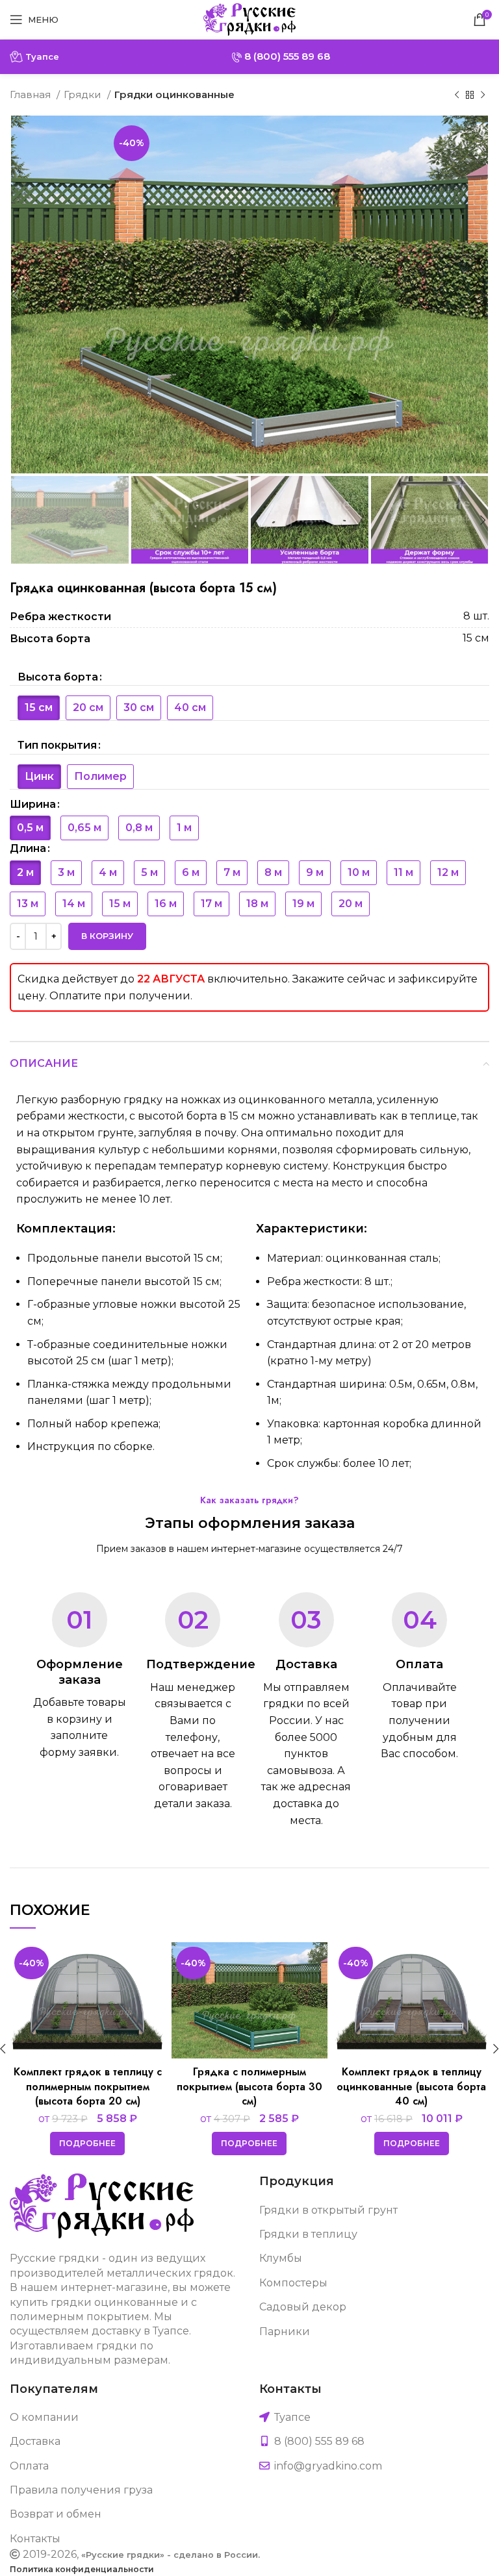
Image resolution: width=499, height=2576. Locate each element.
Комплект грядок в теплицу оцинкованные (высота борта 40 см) (411, 2086)
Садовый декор (303, 2307)
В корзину (107, 936)
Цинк (39, 776)
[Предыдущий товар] (457, 95)
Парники (285, 2332)
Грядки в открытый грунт (328, 2210)
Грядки (84, 94)
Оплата (29, 2466)
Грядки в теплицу (308, 2234)
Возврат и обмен (56, 2514)
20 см (88, 707)
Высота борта (58, 677)
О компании (44, 2417)
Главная (32, 94)
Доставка (35, 2441)
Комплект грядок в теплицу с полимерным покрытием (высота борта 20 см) (88, 2086)
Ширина (33, 804)
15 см (39, 707)
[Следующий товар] (483, 95)
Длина (28, 848)
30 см (139, 707)
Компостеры (293, 2283)
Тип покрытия (57, 745)
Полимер (100, 776)
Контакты (35, 2539)
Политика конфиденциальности (82, 2569)
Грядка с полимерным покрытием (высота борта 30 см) (249, 2086)
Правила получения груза (81, 2490)
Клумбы (281, 2258)
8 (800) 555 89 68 (286, 56)
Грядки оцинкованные (174, 94)
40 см (190, 707)
